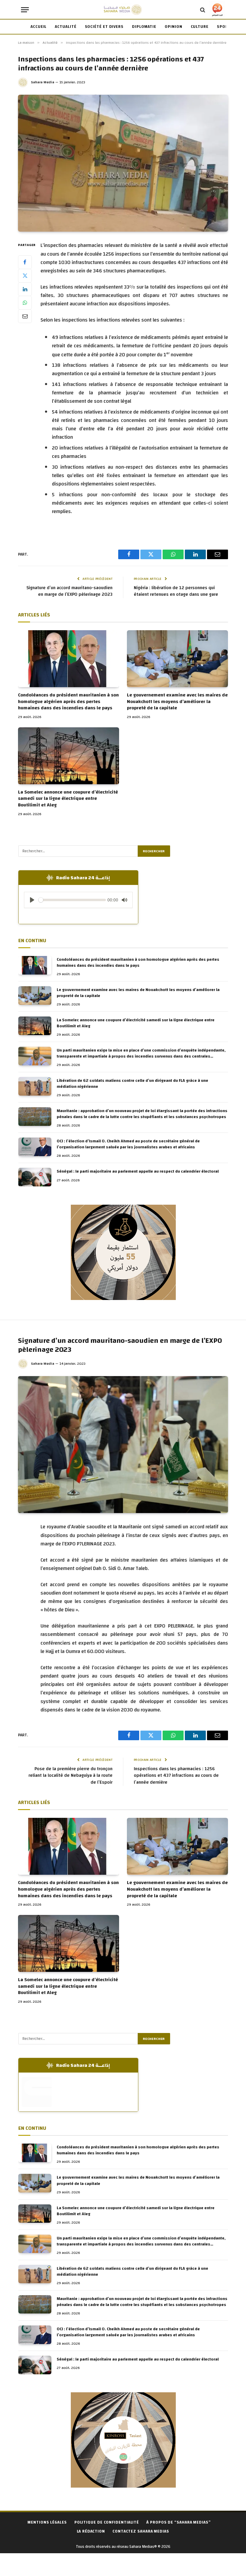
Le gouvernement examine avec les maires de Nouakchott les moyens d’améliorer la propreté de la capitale (177, 702)
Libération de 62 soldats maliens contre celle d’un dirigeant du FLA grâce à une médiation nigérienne (132, 1084)
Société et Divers (104, 27)
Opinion (173, 27)
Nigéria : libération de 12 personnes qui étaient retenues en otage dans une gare (176, 591)
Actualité (66, 27)
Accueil (39, 27)
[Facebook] (25, 262)
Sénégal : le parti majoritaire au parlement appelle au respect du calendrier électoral (138, 1171)
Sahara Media (43, 82)
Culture (200, 27)
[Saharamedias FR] (123, 10)
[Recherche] (203, 10)
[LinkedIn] (25, 289)
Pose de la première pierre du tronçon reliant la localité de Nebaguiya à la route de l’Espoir (70, 1776)
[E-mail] (25, 316)
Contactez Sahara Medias (141, 2531)
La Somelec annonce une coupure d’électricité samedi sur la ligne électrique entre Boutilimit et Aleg (68, 799)
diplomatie (144, 27)
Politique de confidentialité (107, 2522)
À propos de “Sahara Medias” (179, 2522)
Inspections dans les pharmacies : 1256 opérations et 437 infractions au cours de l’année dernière (176, 1776)
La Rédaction (91, 2531)
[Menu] (25, 10)
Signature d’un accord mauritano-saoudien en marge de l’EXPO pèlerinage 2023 (69, 591)
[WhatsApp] (25, 303)
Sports (225, 27)
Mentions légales (47, 2522)
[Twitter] (25, 276)
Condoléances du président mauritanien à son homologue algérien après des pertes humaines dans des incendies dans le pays (68, 702)
